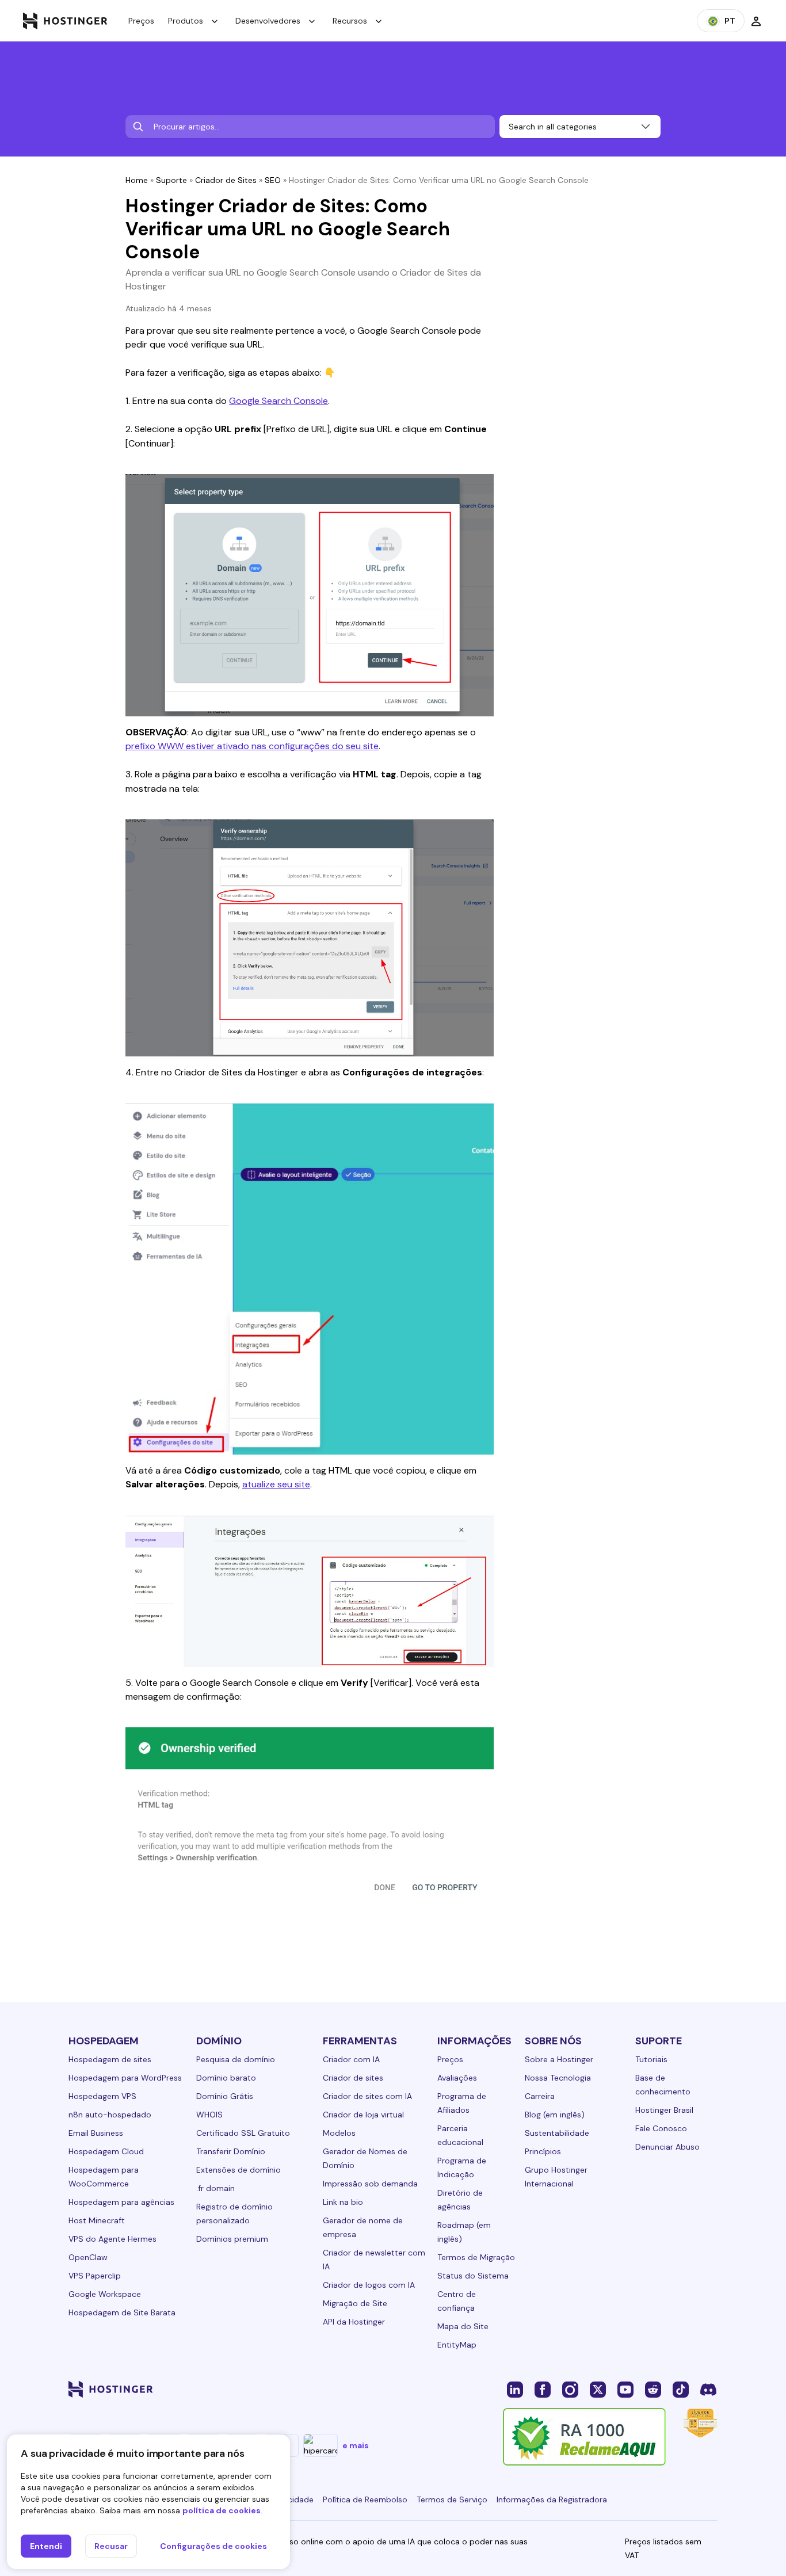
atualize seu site (276, 1484)
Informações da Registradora (552, 2499)
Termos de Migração (476, 2257)
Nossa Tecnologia (558, 2078)
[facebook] (543, 2389)
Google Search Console (278, 401)
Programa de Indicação (462, 2167)
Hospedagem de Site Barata (122, 2312)
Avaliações (457, 2078)
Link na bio (343, 2202)
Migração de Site (355, 2303)
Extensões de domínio (239, 2170)
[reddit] (653, 2389)
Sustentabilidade (557, 2133)
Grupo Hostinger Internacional (556, 2177)
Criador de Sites (226, 180)
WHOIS (209, 2115)
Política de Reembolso (365, 2499)
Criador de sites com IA (367, 2096)
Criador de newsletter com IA (374, 2260)
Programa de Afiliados (462, 2103)
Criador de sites (353, 2078)
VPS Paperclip (95, 2276)
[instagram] (570, 2389)
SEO (273, 180)
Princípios (543, 2151)
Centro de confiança (457, 2301)
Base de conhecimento (663, 2085)
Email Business (96, 2133)
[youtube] (625, 2389)
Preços (141, 21)
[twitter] (598, 2389)
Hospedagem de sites (110, 2059)
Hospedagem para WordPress (125, 2078)
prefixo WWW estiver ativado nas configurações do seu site (252, 746)
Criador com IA (351, 2059)
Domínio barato (226, 2078)
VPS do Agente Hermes (112, 2239)
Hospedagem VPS (102, 2096)
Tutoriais (651, 2059)
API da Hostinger (354, 2322)
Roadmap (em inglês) (464, 2232)
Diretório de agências (460, 2200)
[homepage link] (65, 21)
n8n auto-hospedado (110, 2115)
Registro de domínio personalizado (234, 2214)
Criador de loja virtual (363, 2115)
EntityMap (457, 2345)
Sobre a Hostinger (559, 2059)
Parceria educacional (460, 2135)
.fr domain (215, 2188)
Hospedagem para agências (121, 2202)
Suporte (171, 180)
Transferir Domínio (231, 2151)
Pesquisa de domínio (236, 2059)
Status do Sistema (473, 2276)
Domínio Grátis (225, 2096)
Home (137, 180)
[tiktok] (681, 2389)
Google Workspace (105, 2294)
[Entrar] (756, 21)
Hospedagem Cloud (106, 2151)
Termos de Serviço (452, 2499)
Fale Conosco (661, 2128)
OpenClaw (88, 2257)
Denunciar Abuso (667, 2147)
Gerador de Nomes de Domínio (365, 2158)
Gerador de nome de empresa (363, 2227)
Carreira (540, 2096)
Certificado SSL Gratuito (243, 2133)
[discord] (708, 2389)
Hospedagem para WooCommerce (104, 2177)
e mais (356, 2445)
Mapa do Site (463, 2326)
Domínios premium (232, 2239)
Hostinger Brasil (664, 2110)
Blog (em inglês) (555, 2115)
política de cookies (222, 2510)
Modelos (339, 2133)
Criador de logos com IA (369, 2285)
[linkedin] (515, 2389)
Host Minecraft (97, 2220)
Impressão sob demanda (370, 2184)
